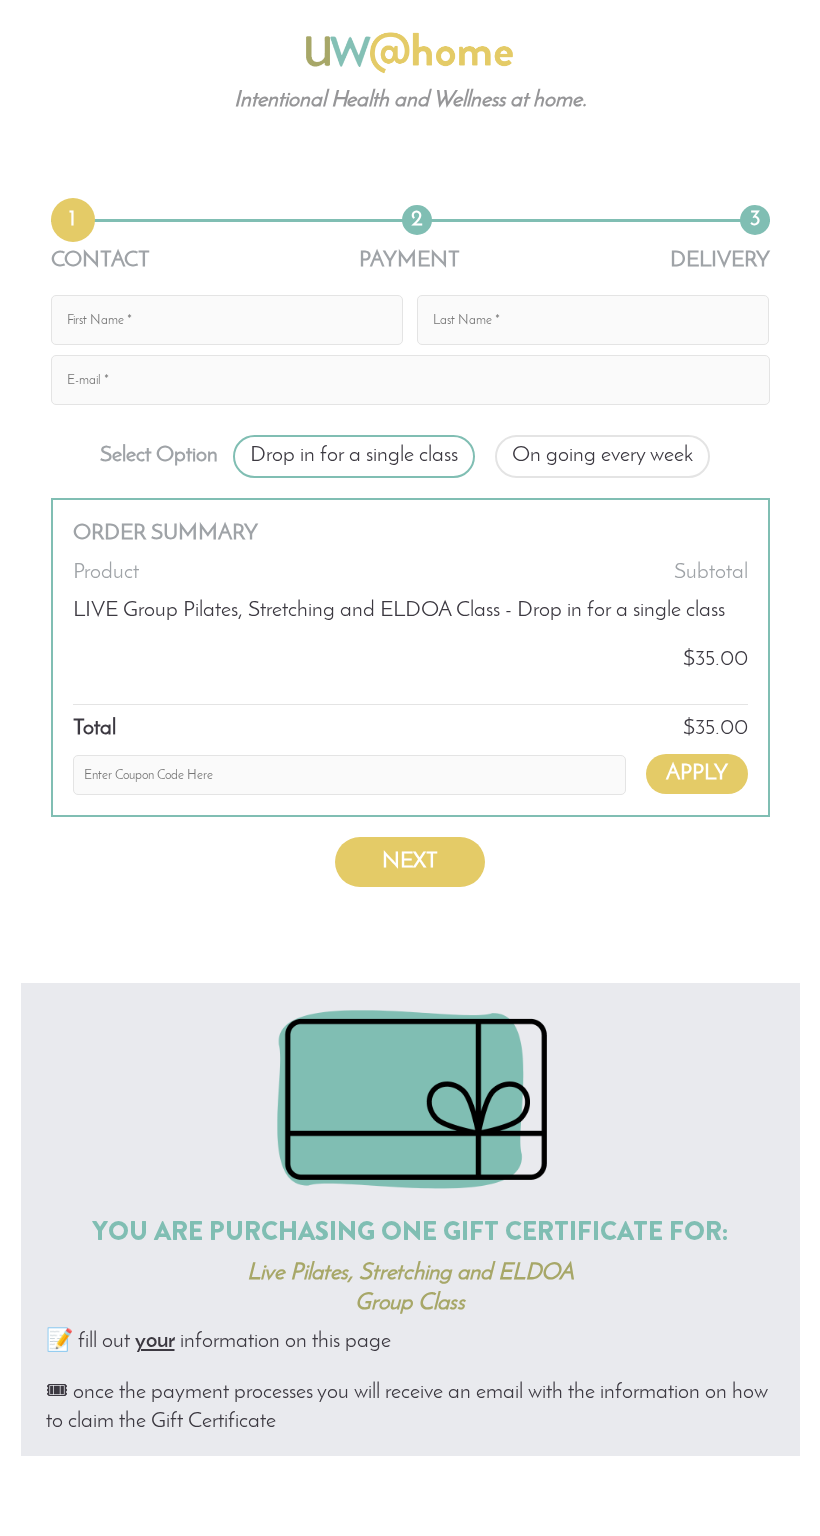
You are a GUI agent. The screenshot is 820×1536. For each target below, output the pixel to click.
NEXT (410, 861)
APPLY (697, 773)
